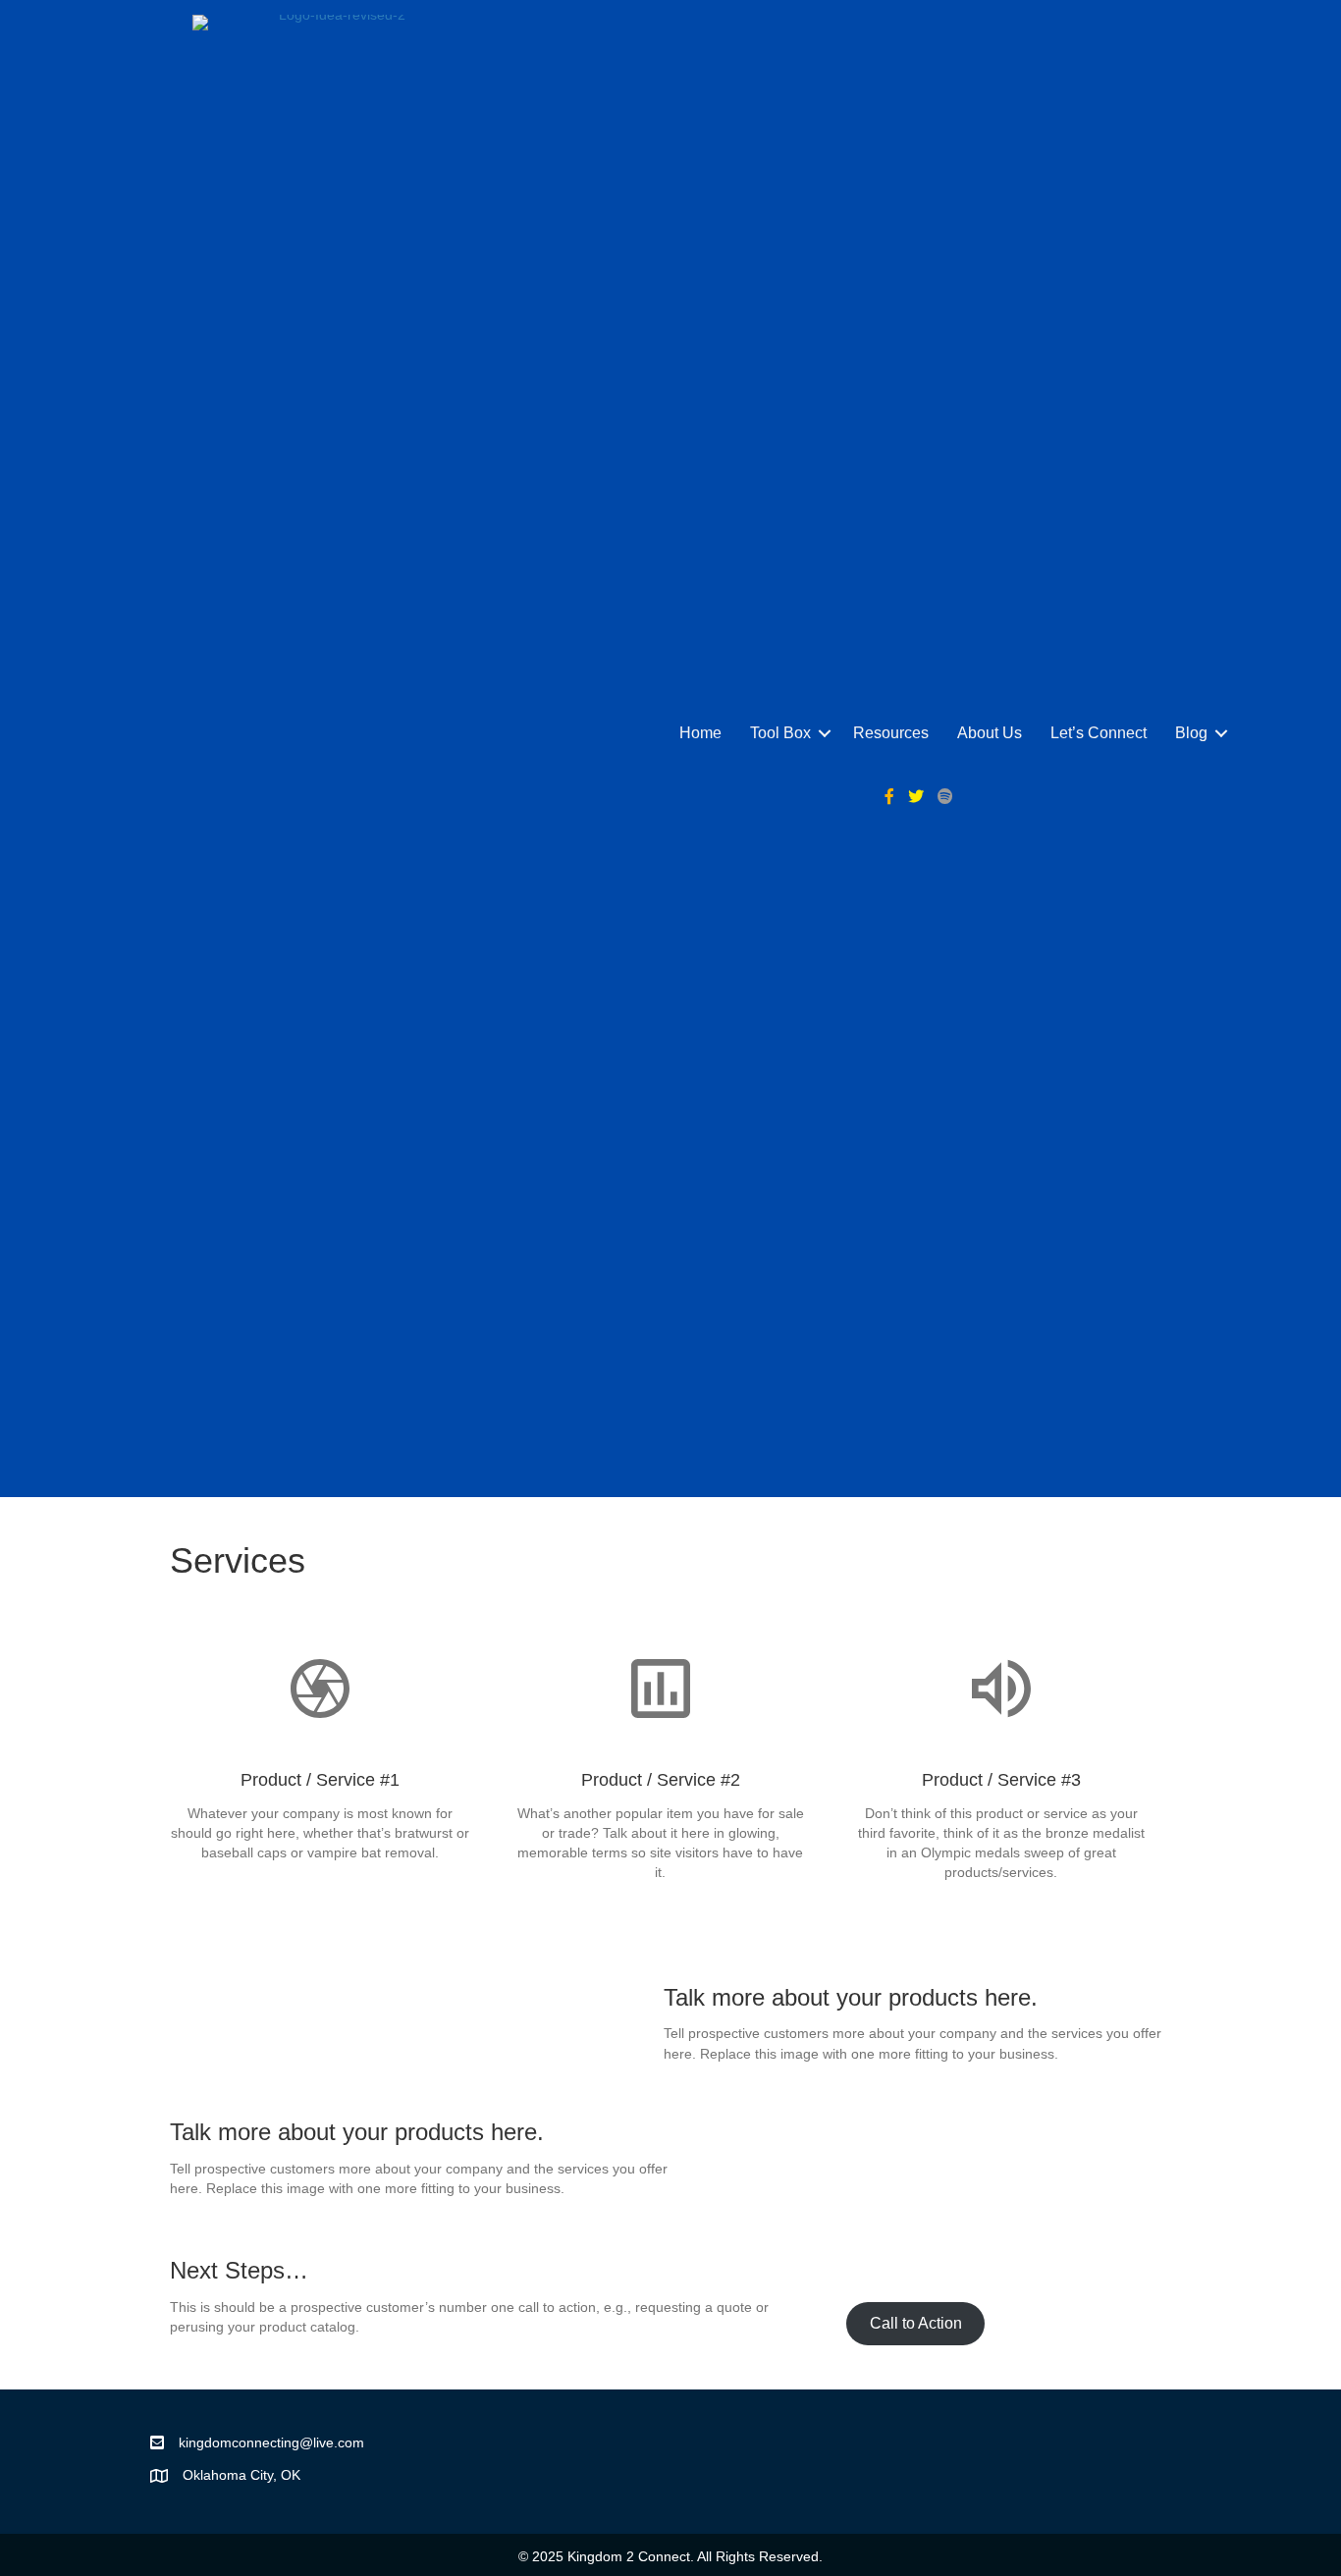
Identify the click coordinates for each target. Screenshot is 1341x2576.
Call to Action (916, 2323)
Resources (891, 733)
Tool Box (780, 733)
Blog (1191, 733)
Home (700, 733)
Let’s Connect (1099, 733)
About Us (990, 733)
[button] (825, 733)
